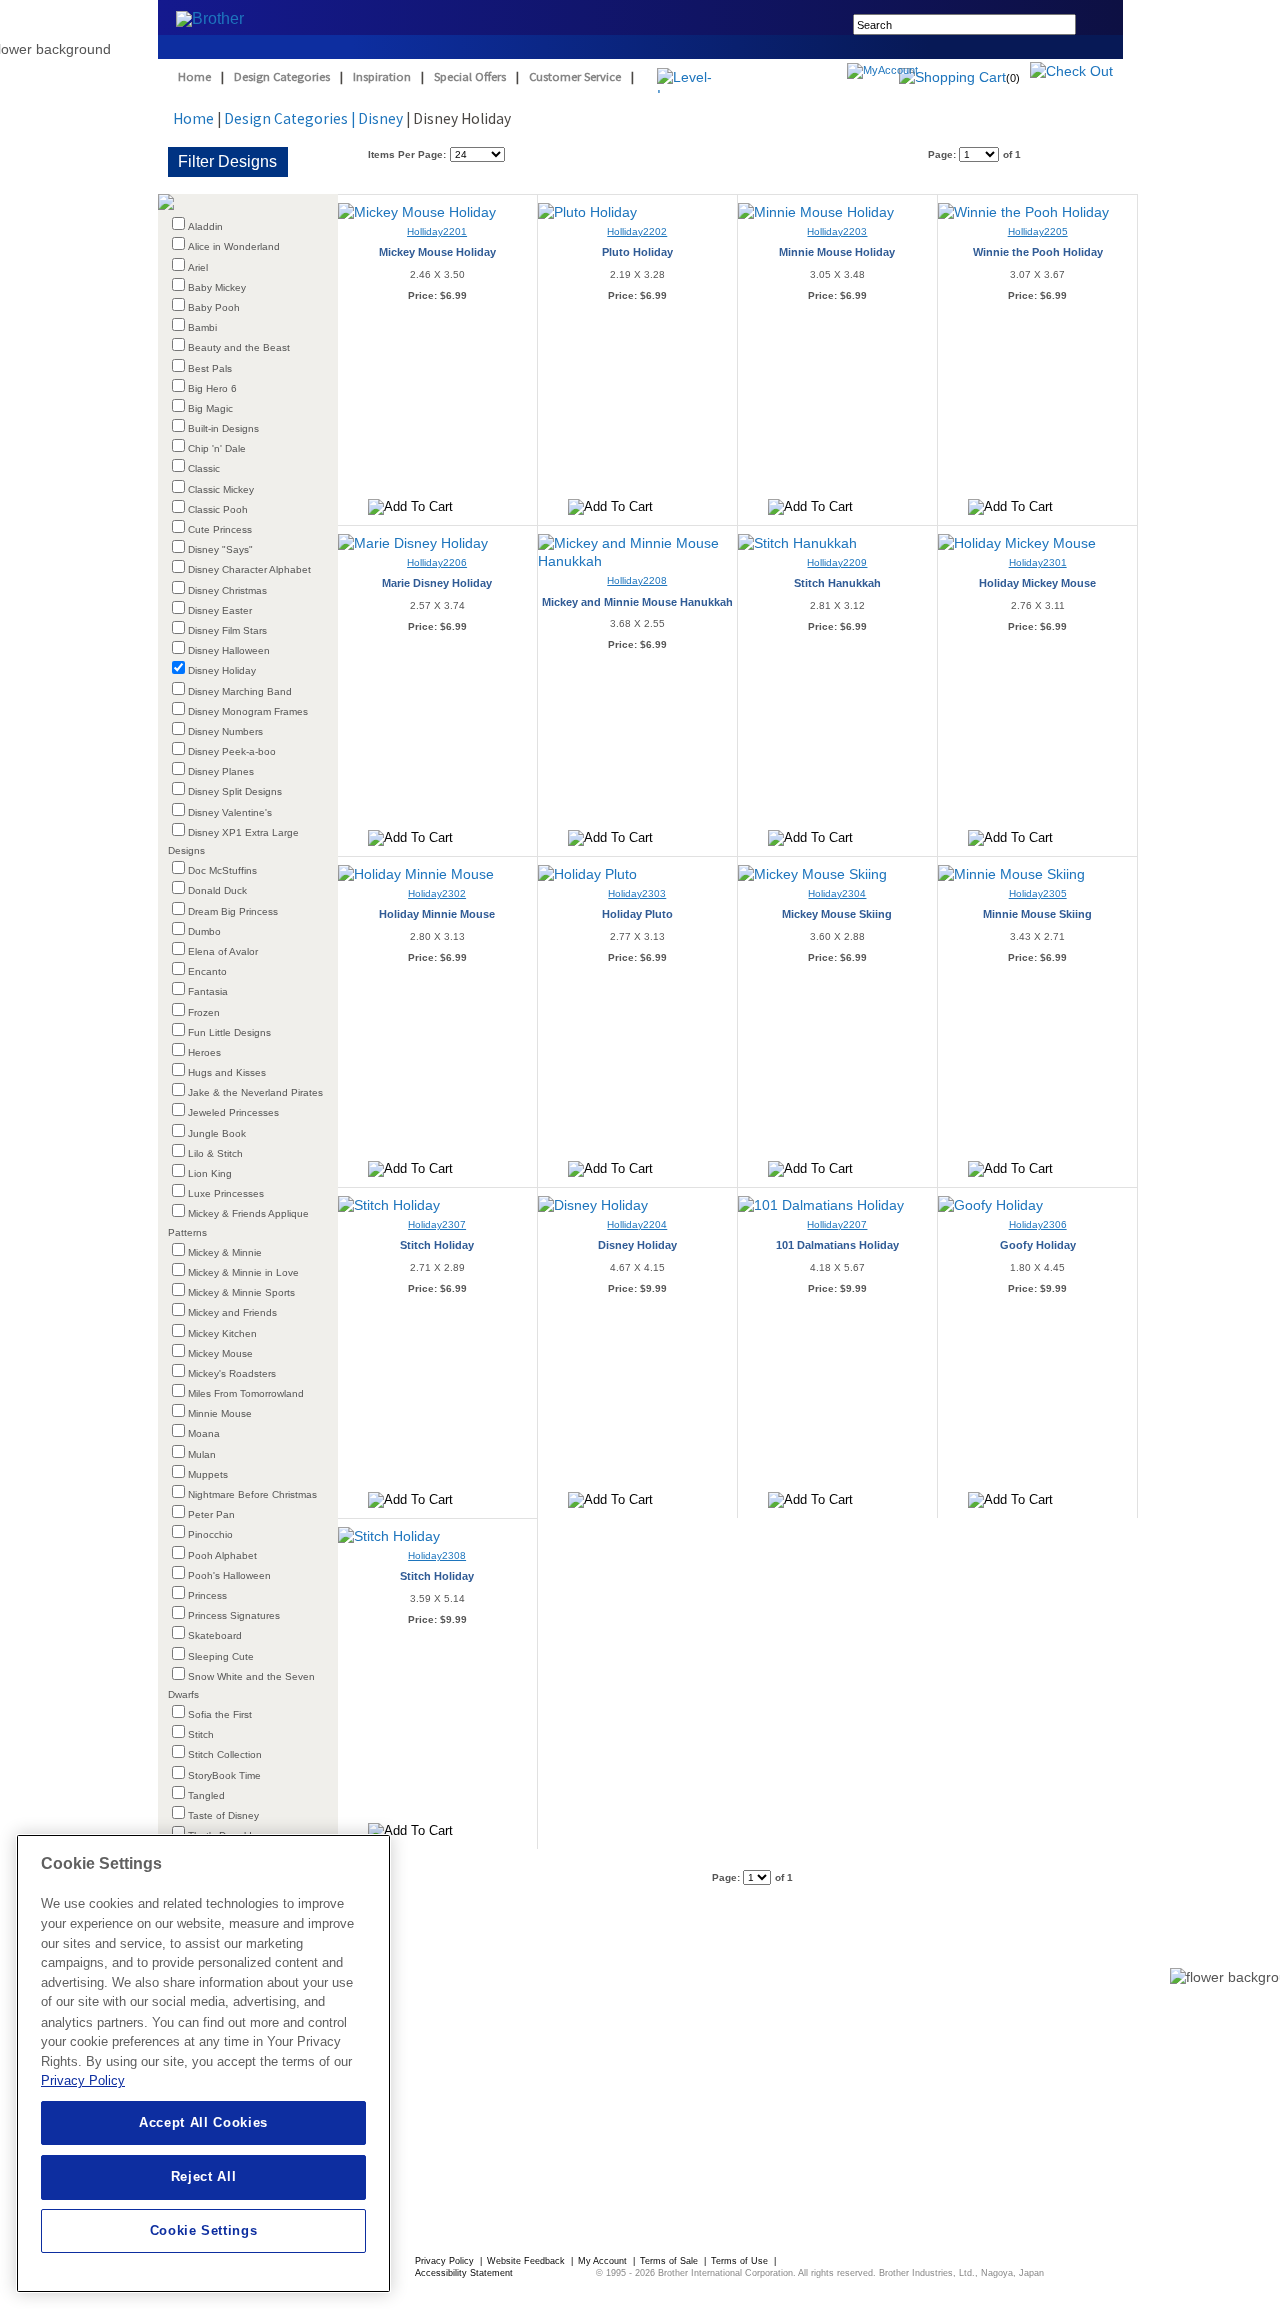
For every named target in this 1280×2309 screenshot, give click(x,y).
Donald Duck (217, 890)
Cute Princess (220, 529)
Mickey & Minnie (225, 1252)
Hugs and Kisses (227, 1072)
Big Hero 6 (212, 388)
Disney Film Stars (227, 630)
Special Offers (470, 76)
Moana (204, 1433)
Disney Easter (220, 610)
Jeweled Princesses (233, 1112)
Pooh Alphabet (222, 1555)
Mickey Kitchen (222, 1333)
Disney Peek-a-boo (232, 751)
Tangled (206, 1795)
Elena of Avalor (223, 951)
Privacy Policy (446, 2261)
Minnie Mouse (220, 1413)
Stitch (201, 1734)
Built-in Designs (223, 428)
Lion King (210, 1173)
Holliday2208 (637, 580)
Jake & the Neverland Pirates (255, 1092)
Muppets (208, 1474)
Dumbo (204, 931)
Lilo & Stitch (215, 1153)
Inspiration (382, 76)
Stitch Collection (225, 1754)
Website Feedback (527, 2261)
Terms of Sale (670, 2261)
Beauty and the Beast (239, 347)
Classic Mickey (221, 489)
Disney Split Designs (235, 791)
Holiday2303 (637, 893)
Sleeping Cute (221, 1656)
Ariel (198, 267)
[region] (203, 2063)
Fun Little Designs (229, 1032)
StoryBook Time (224, 1775)
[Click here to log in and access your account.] (930, 73)
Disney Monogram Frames (248, 711)
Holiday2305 (1038, 893)
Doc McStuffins (222, 870)
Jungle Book (217, 1133)
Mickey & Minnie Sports (241, 1292)
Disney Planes (221, 771)
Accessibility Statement (464, 2273)
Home (194, 76)
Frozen (204, 1012)
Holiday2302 (437, 893)
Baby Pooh (214, 307)
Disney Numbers (225, 731)
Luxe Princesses (226, 1193)
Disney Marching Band (240, 691)
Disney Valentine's (230, 812)
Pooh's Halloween (229, 1575)
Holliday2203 (837, 231)
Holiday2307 (437, 1224)
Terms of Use (741, 2261)
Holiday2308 (437, 1555)
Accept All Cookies (203, 2122)
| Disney (377, 118)
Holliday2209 (837, 562)
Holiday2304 (837, 893)
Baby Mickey (217, 287)
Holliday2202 (637, 231)
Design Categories (282, 76)
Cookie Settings (204, 2230)
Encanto (207, 971)
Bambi (202, 327)
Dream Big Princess (233, 911)
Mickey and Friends (232, 1312)
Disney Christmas (227, 590)
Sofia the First (220, 1714)
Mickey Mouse (220, 1353)
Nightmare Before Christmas (252, 1494)
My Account (604, 2261)
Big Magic (210, 408)
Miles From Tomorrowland (246, 1393)
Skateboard (215, 1635)
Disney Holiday (222, 670)
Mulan (202, 1454)
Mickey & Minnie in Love (243, 1272)
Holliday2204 (637, 1224)
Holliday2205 (1038, 231)
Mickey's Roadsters (232, 1373)
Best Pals (210, 368)
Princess (207, 1595)
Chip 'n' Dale (217, 448)
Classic (204, 468)
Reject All (204, 2176)
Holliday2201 (437, 231)
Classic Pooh (218, 509)
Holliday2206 (437, 562)
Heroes (204, 1052)
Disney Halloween (229, 650)
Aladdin (205, 226)
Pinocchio (210, 1534)
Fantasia (208, 991)
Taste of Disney (223, 1815)
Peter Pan (211, 1514)
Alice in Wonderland (234, 246)
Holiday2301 (1038, 562)
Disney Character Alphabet (249, 569)
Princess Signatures (234, 1615)
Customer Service (575, 76)
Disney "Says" (220, 549)
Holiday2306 (1038, 1224)
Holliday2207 (837, 1224)
